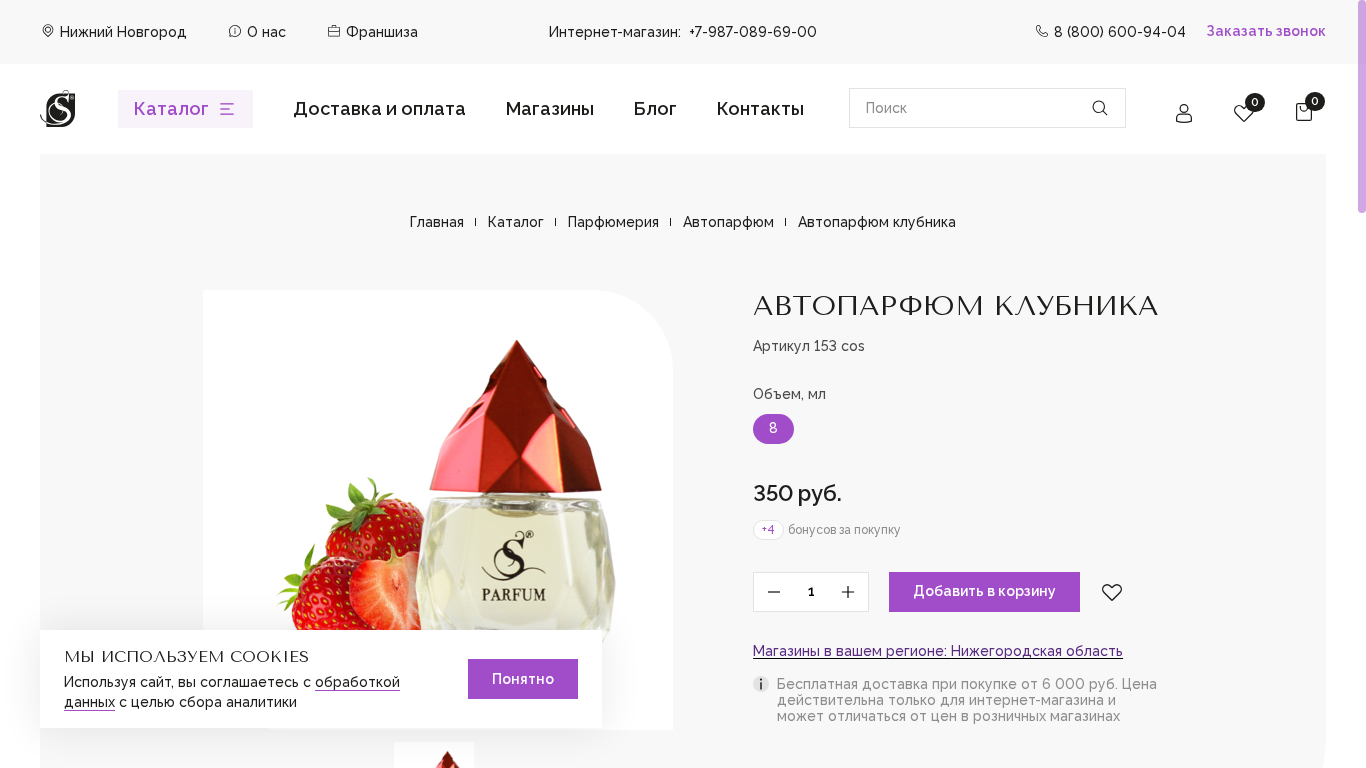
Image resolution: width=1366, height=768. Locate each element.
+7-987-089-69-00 (753, 32)
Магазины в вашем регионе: (938, 651)
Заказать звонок (1266, 31)
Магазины (550, 108)
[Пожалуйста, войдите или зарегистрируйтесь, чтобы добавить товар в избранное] (1112, 592)
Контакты (760, 108)
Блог (655, 108)
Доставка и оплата (379, 108)
